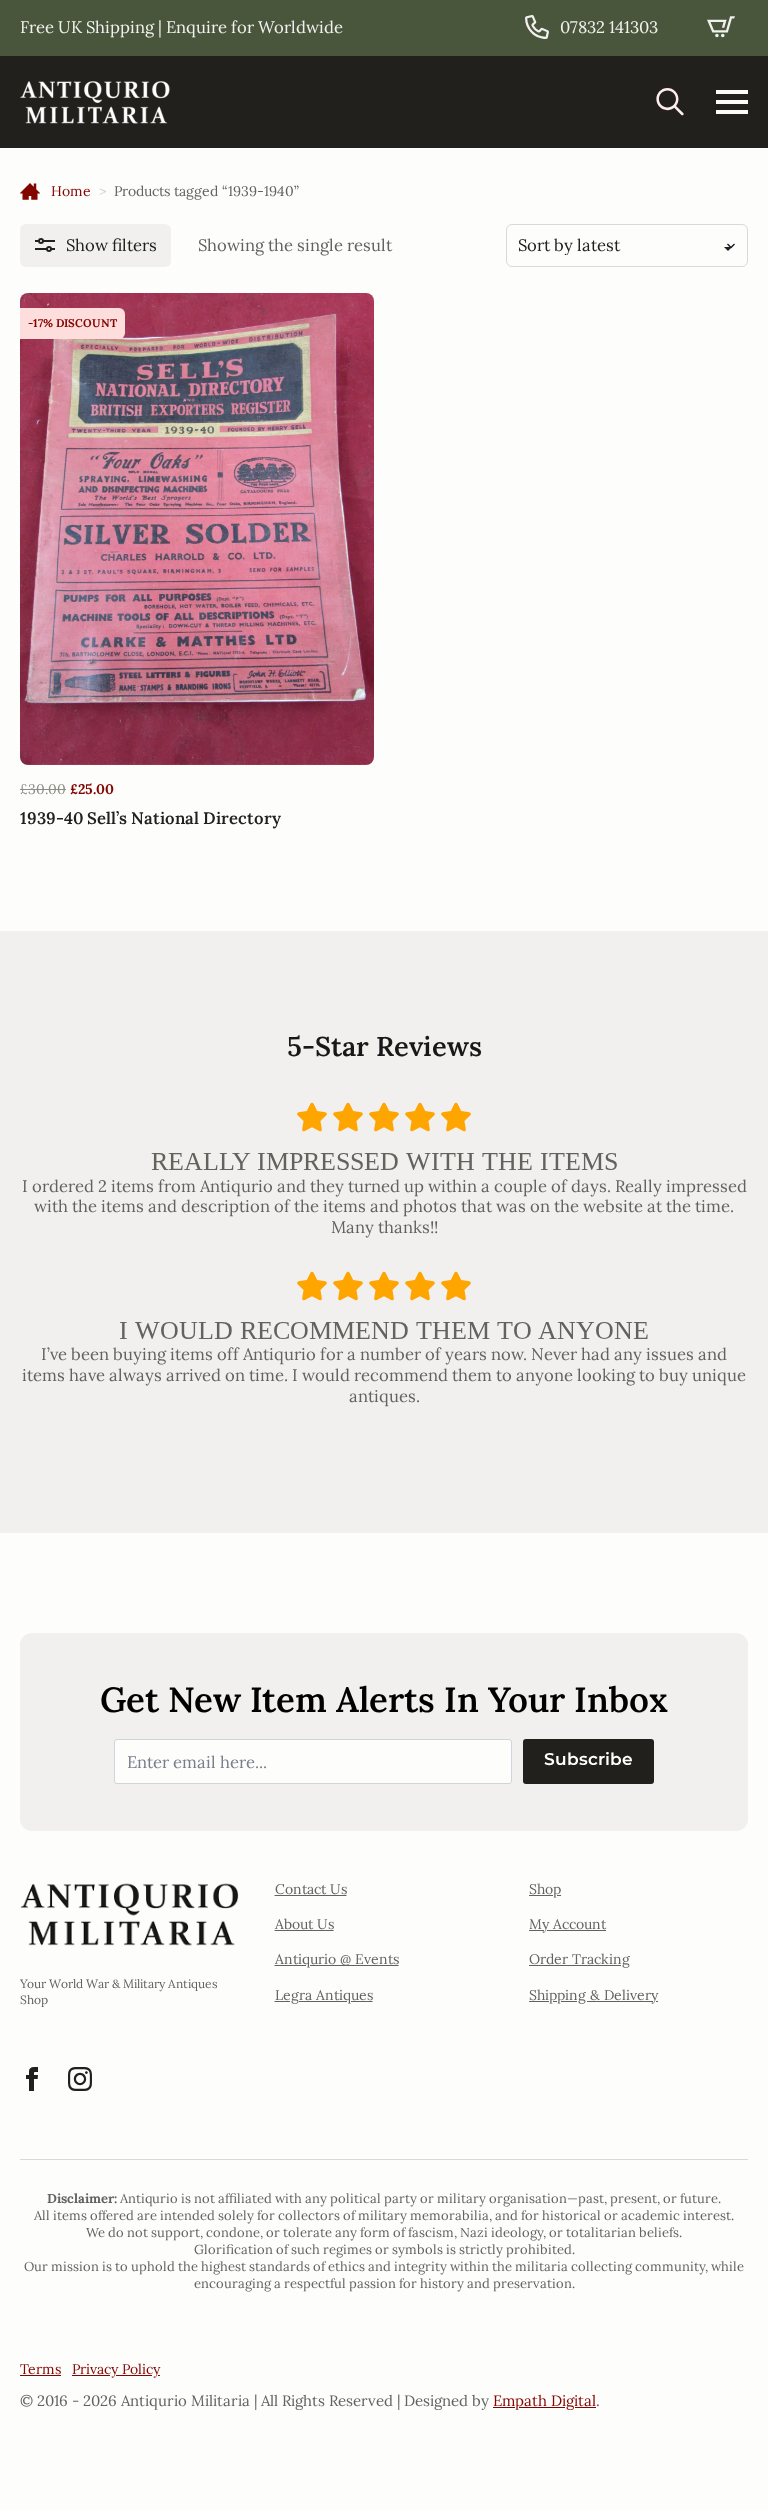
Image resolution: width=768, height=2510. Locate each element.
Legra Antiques (324, 1995)
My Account (567, 1924)
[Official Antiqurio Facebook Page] (32, 2079)
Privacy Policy (116, 2369)
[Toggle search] (670, 102)
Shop (545, 1889)
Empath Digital (544, 2400)
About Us (304, 1924)
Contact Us (311, 1889)
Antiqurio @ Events (337, 1959)
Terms (40, 2369)
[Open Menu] (732, 102)
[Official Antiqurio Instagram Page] (80, 2079)
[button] (95, 245)
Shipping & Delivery (593, 1995)
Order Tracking (579, 1959)
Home (71, 191)
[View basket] (721, 27)
